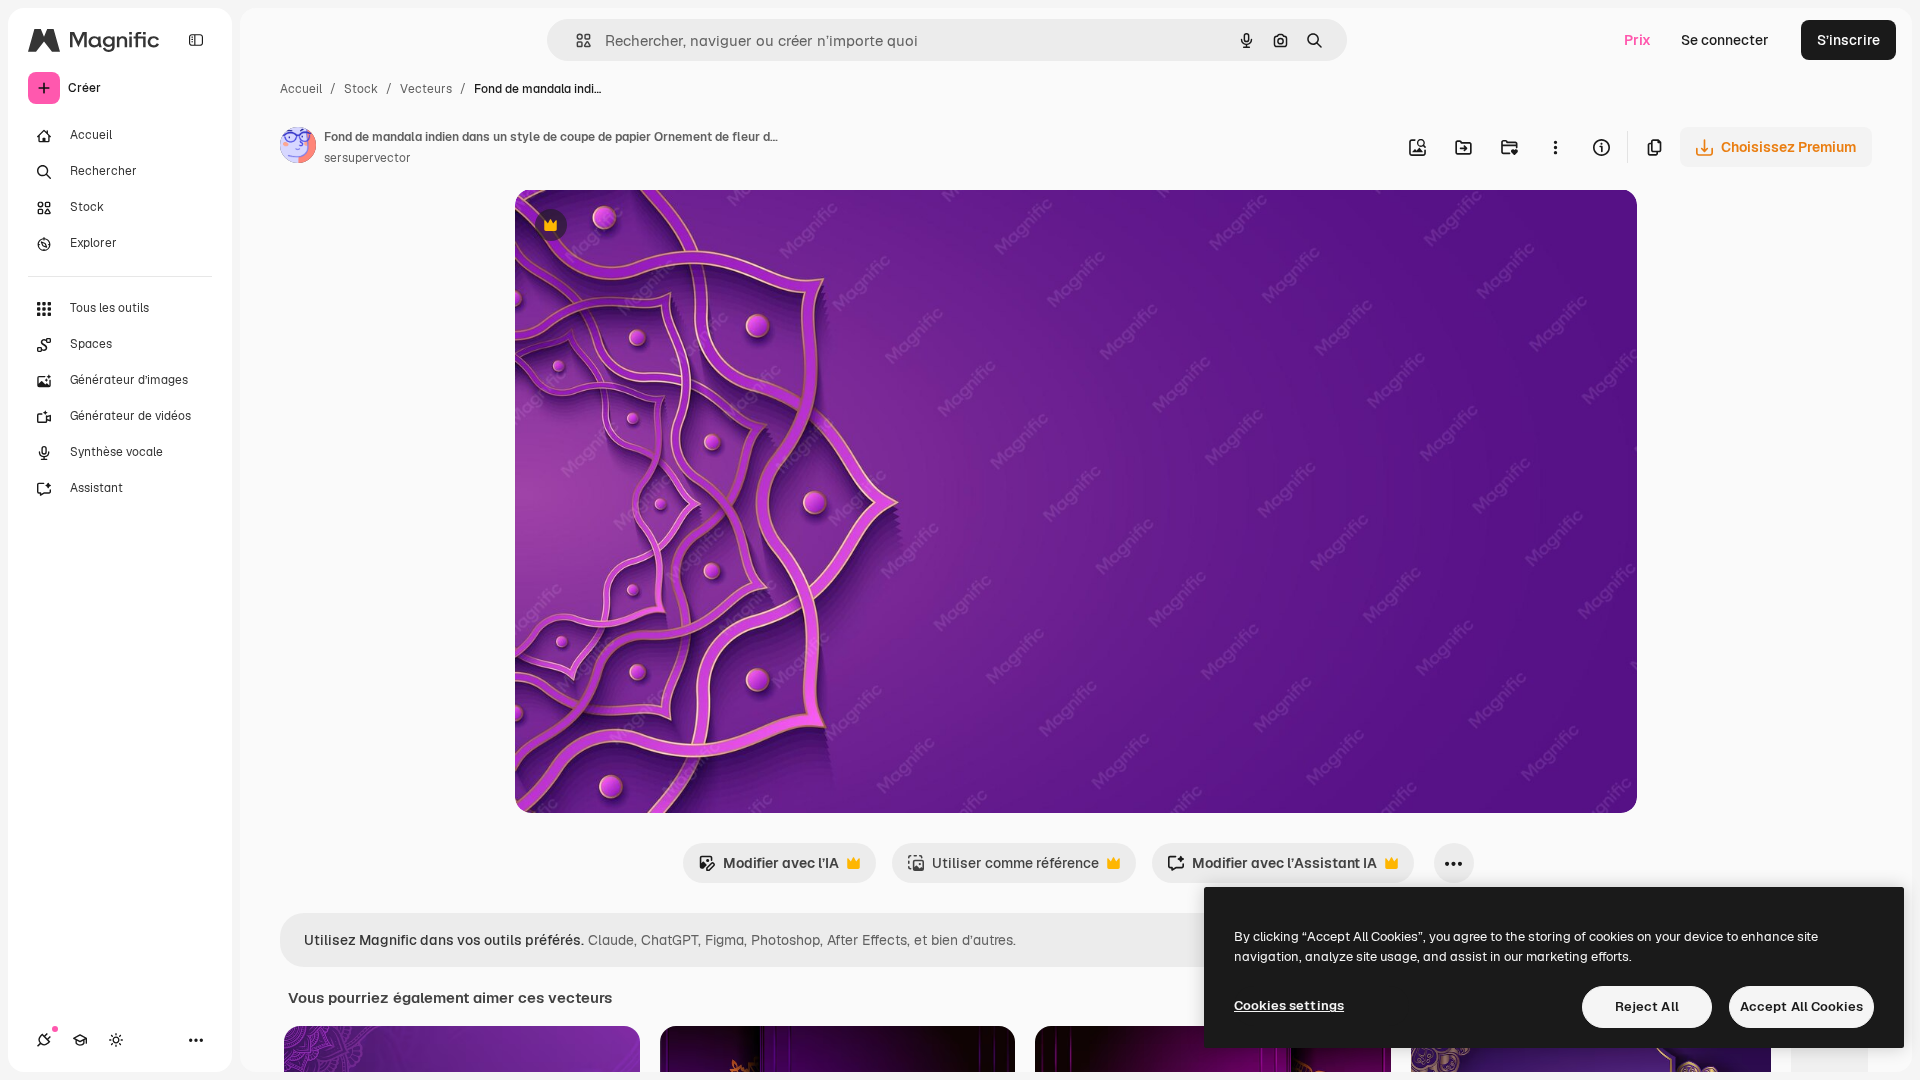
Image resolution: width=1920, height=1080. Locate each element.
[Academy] (80, 1040)
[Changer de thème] (116, 1040)
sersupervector (367, 158)
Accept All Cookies (1801, 1006)
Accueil (301, 89)
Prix (1637, 40)
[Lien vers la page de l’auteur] (298, 148)
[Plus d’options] (1555, 147)
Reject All (1647, 1006)
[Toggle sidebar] (196, 40)
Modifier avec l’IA (768, 868)
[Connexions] (44, 1040)
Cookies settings (1289, 1005)
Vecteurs (426, 89)
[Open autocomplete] (575, 40)
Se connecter (1725, 40)
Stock (361, 89)
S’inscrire (1848, 40)
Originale (647, 227)
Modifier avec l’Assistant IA (1272, 868)
